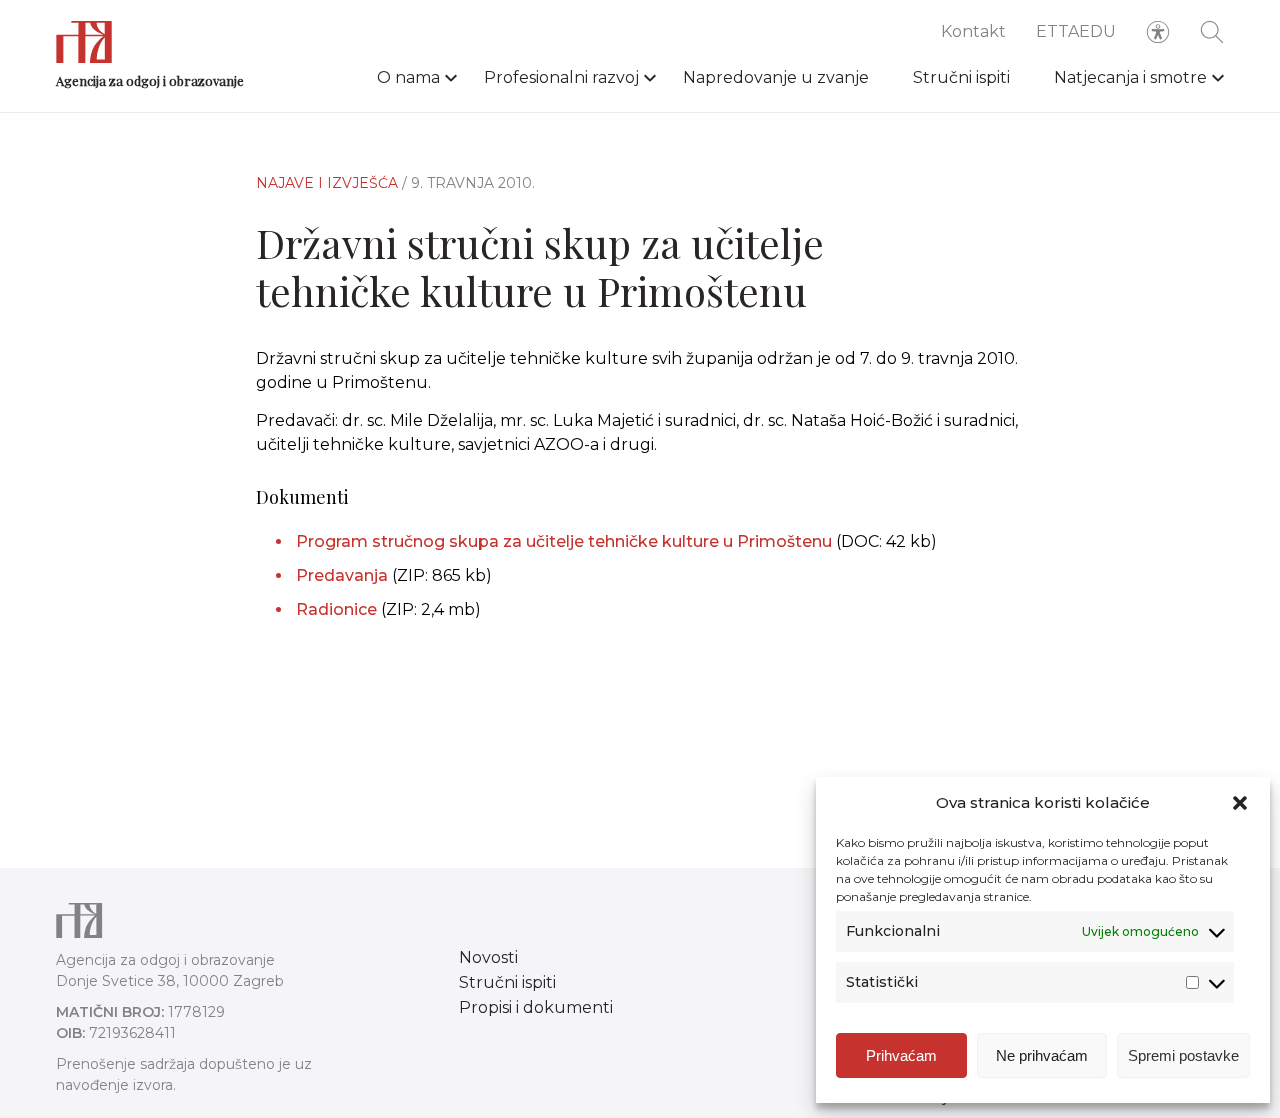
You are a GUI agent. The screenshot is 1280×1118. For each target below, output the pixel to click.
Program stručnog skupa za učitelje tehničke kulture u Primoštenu (564, 541)
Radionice (336, 609)
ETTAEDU (1076, 31)
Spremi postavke (1183, 1055)
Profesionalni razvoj (561, 77)
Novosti (488, 957)
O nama (408, 77)
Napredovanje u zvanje (776, 77)
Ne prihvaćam (1042, 1055)
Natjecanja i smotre (1130, 77)
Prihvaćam (901, 1055)
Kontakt (973, 31)
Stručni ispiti (961, 77)
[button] (1240, 803)
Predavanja (342, 575)
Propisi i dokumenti (536, 1007)
